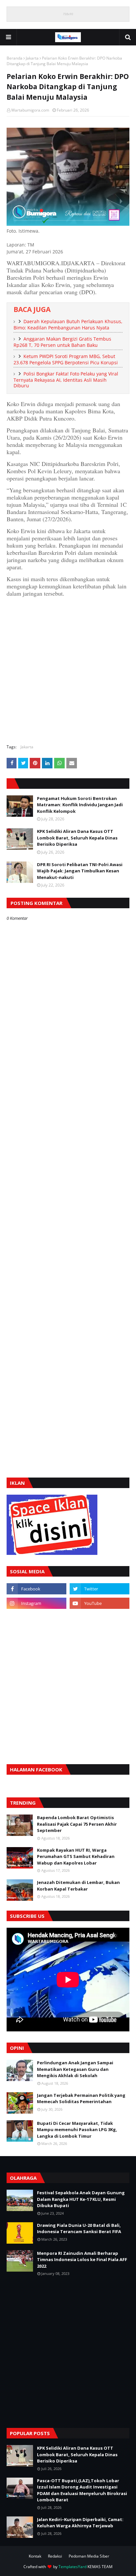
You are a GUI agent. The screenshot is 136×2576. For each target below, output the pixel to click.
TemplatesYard (72, 2567)
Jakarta (32, 58)
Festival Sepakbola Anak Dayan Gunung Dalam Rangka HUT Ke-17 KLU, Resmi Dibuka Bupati (81, 2199)
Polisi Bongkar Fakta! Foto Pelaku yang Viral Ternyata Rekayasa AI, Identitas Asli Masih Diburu (66, 380)
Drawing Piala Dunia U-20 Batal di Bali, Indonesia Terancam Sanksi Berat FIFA (79, 2228)
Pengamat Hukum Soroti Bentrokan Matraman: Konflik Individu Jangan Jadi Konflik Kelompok (80, 805)
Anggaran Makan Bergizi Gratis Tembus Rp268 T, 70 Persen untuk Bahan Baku (62, 342)
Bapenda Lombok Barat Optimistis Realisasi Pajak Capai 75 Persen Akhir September (77, 1824)
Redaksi (55, 2556)
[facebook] (36, 1589)
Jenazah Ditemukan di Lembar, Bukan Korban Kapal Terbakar (78, 1886)
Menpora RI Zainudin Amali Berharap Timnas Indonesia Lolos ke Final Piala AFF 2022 (82, 2260)
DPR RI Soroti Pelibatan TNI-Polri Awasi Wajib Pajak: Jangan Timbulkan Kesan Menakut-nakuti (80, 871)
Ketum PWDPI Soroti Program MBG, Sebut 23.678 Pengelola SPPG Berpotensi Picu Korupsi (66, 359)
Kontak (35, 2556)
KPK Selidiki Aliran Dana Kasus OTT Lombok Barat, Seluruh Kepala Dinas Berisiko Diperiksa (77, 838)
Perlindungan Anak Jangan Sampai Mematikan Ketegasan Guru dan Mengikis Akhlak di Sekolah (75, 2069)
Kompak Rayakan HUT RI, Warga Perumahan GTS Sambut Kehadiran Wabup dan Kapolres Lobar (76, 1856)
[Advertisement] (68, 670)
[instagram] (36, 1603)
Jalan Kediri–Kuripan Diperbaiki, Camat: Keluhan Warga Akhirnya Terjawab (80, 2523)
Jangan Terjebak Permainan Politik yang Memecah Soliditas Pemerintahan (81, 2099)
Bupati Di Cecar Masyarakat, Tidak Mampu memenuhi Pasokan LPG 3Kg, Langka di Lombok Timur (77, 2130)
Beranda (15, 58)
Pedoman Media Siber (89, 2556)
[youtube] (100, 1603)
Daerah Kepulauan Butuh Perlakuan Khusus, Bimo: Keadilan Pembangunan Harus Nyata (68, 324)
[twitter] (100, 1589)
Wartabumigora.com (30, 110)
